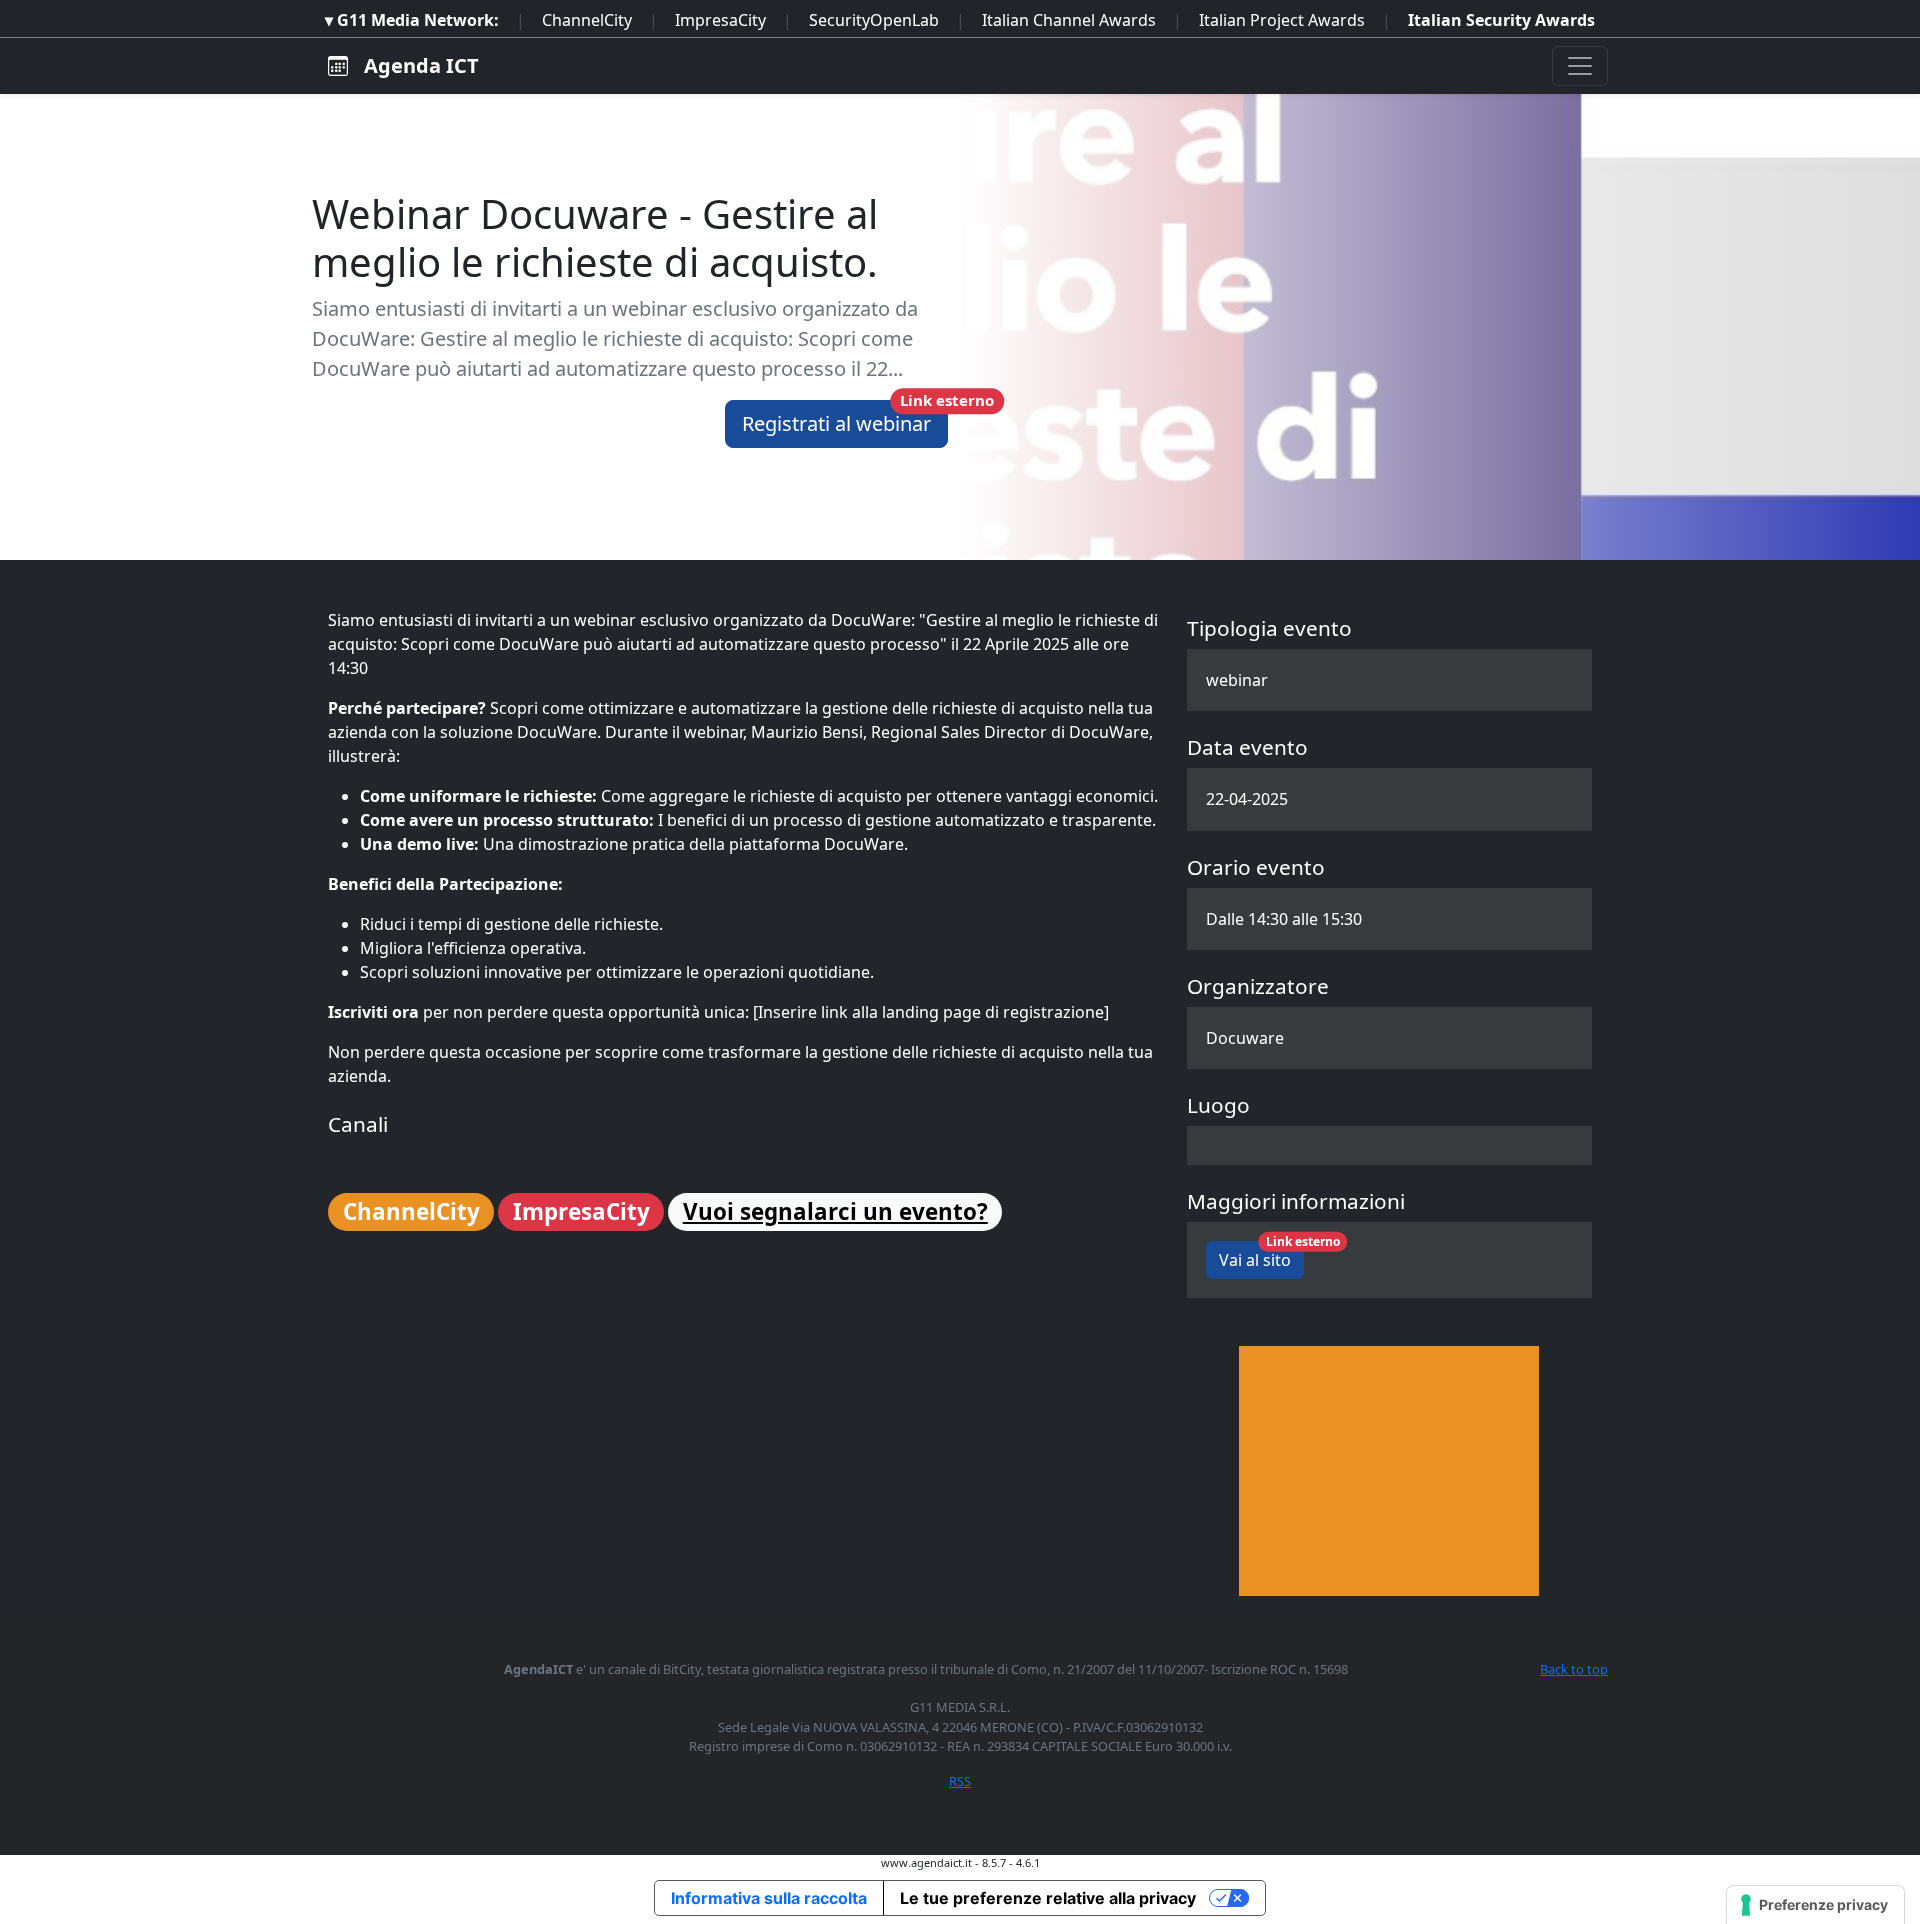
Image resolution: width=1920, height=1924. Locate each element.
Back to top (1574, 1669)
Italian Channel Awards (1069, 20)
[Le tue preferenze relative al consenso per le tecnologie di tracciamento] (1815, 1905)
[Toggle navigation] (1580, 66)
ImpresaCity (720, 20)
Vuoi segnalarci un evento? (835, 1211)
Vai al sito (1261, 1256)
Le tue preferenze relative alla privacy (1048, 1898)
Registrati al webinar (845, 418)
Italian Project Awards (1282, 20)
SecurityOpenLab (874, 20)
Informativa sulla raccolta (769, 1898)
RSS (960, 1781)
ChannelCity (587, 20)
